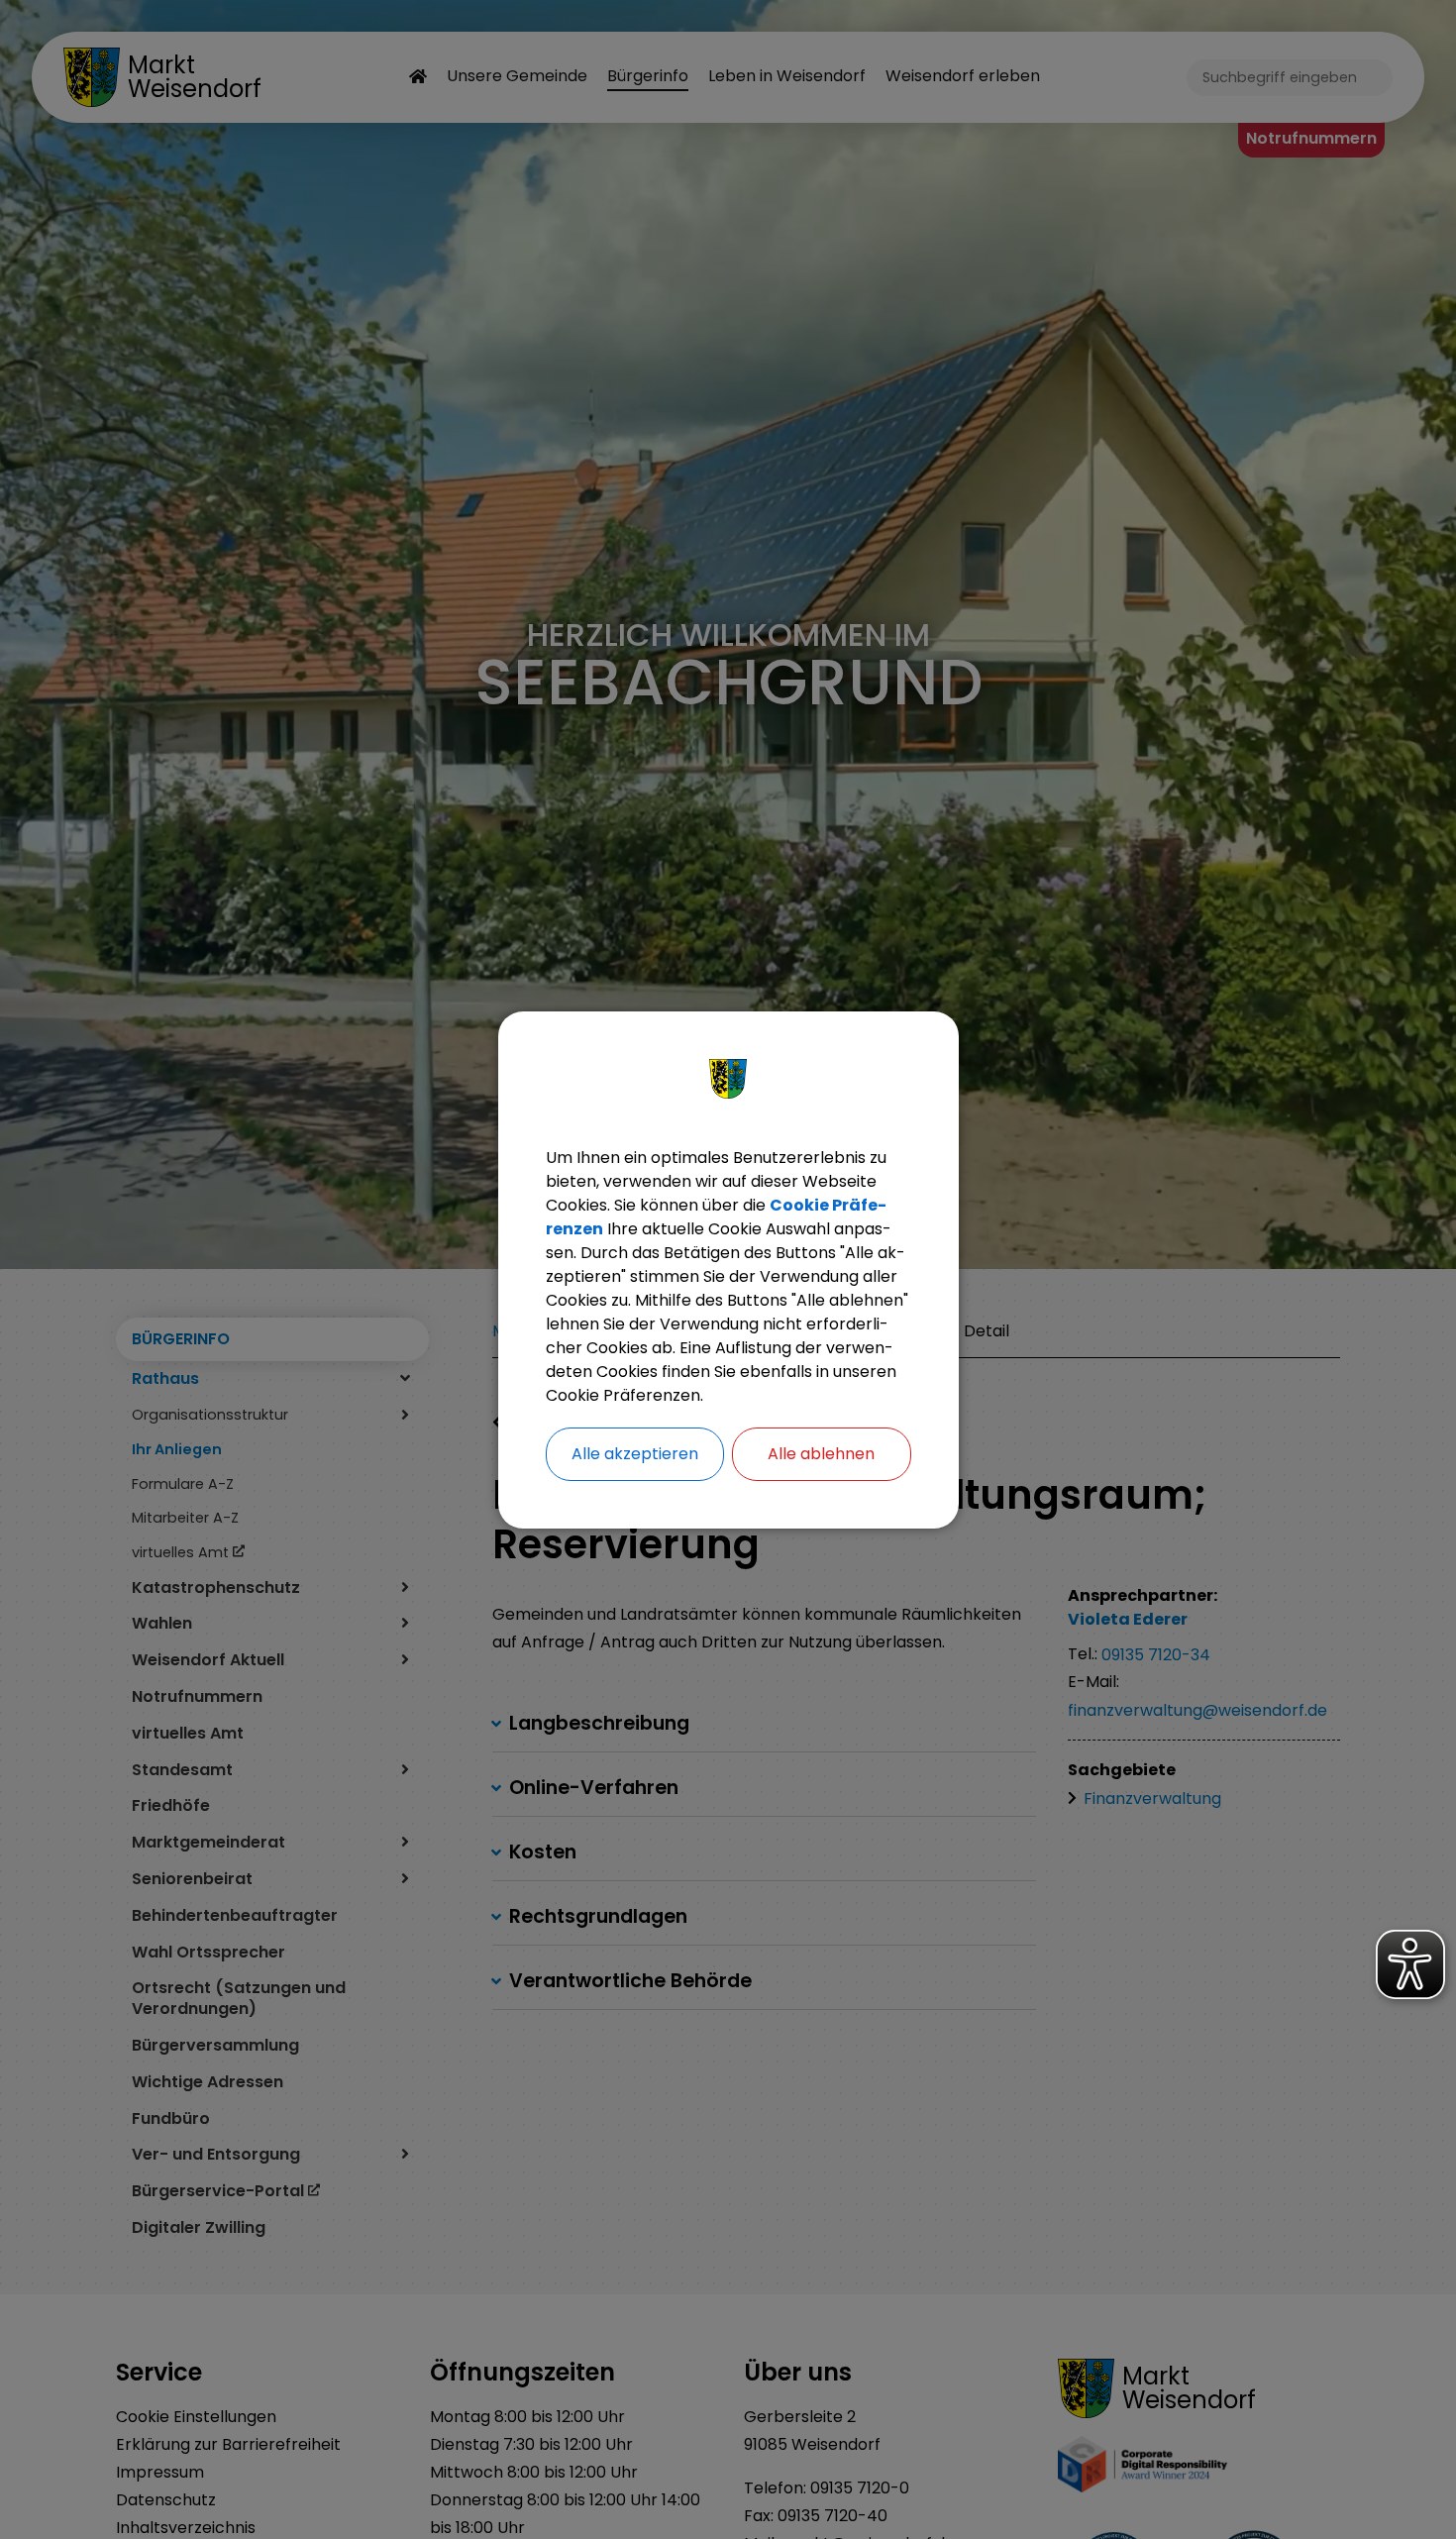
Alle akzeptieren (635, 1454)
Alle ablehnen (821, 1454)
